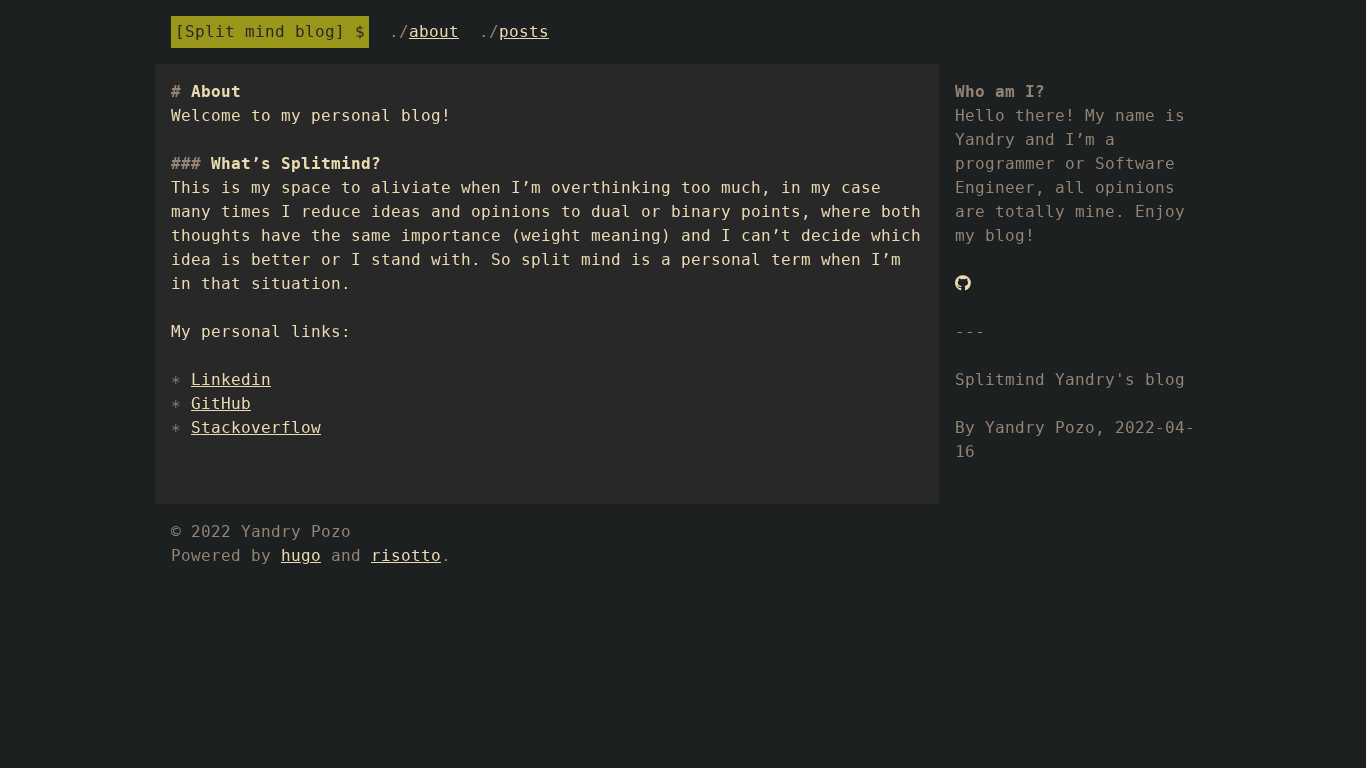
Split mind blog (260, 31)
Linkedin (231, 379)
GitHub (221, 403)
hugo (301, 555)
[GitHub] (963, 283)
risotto (406, 555)
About (434, 31)
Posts (524, 31)
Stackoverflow (256, 427)
